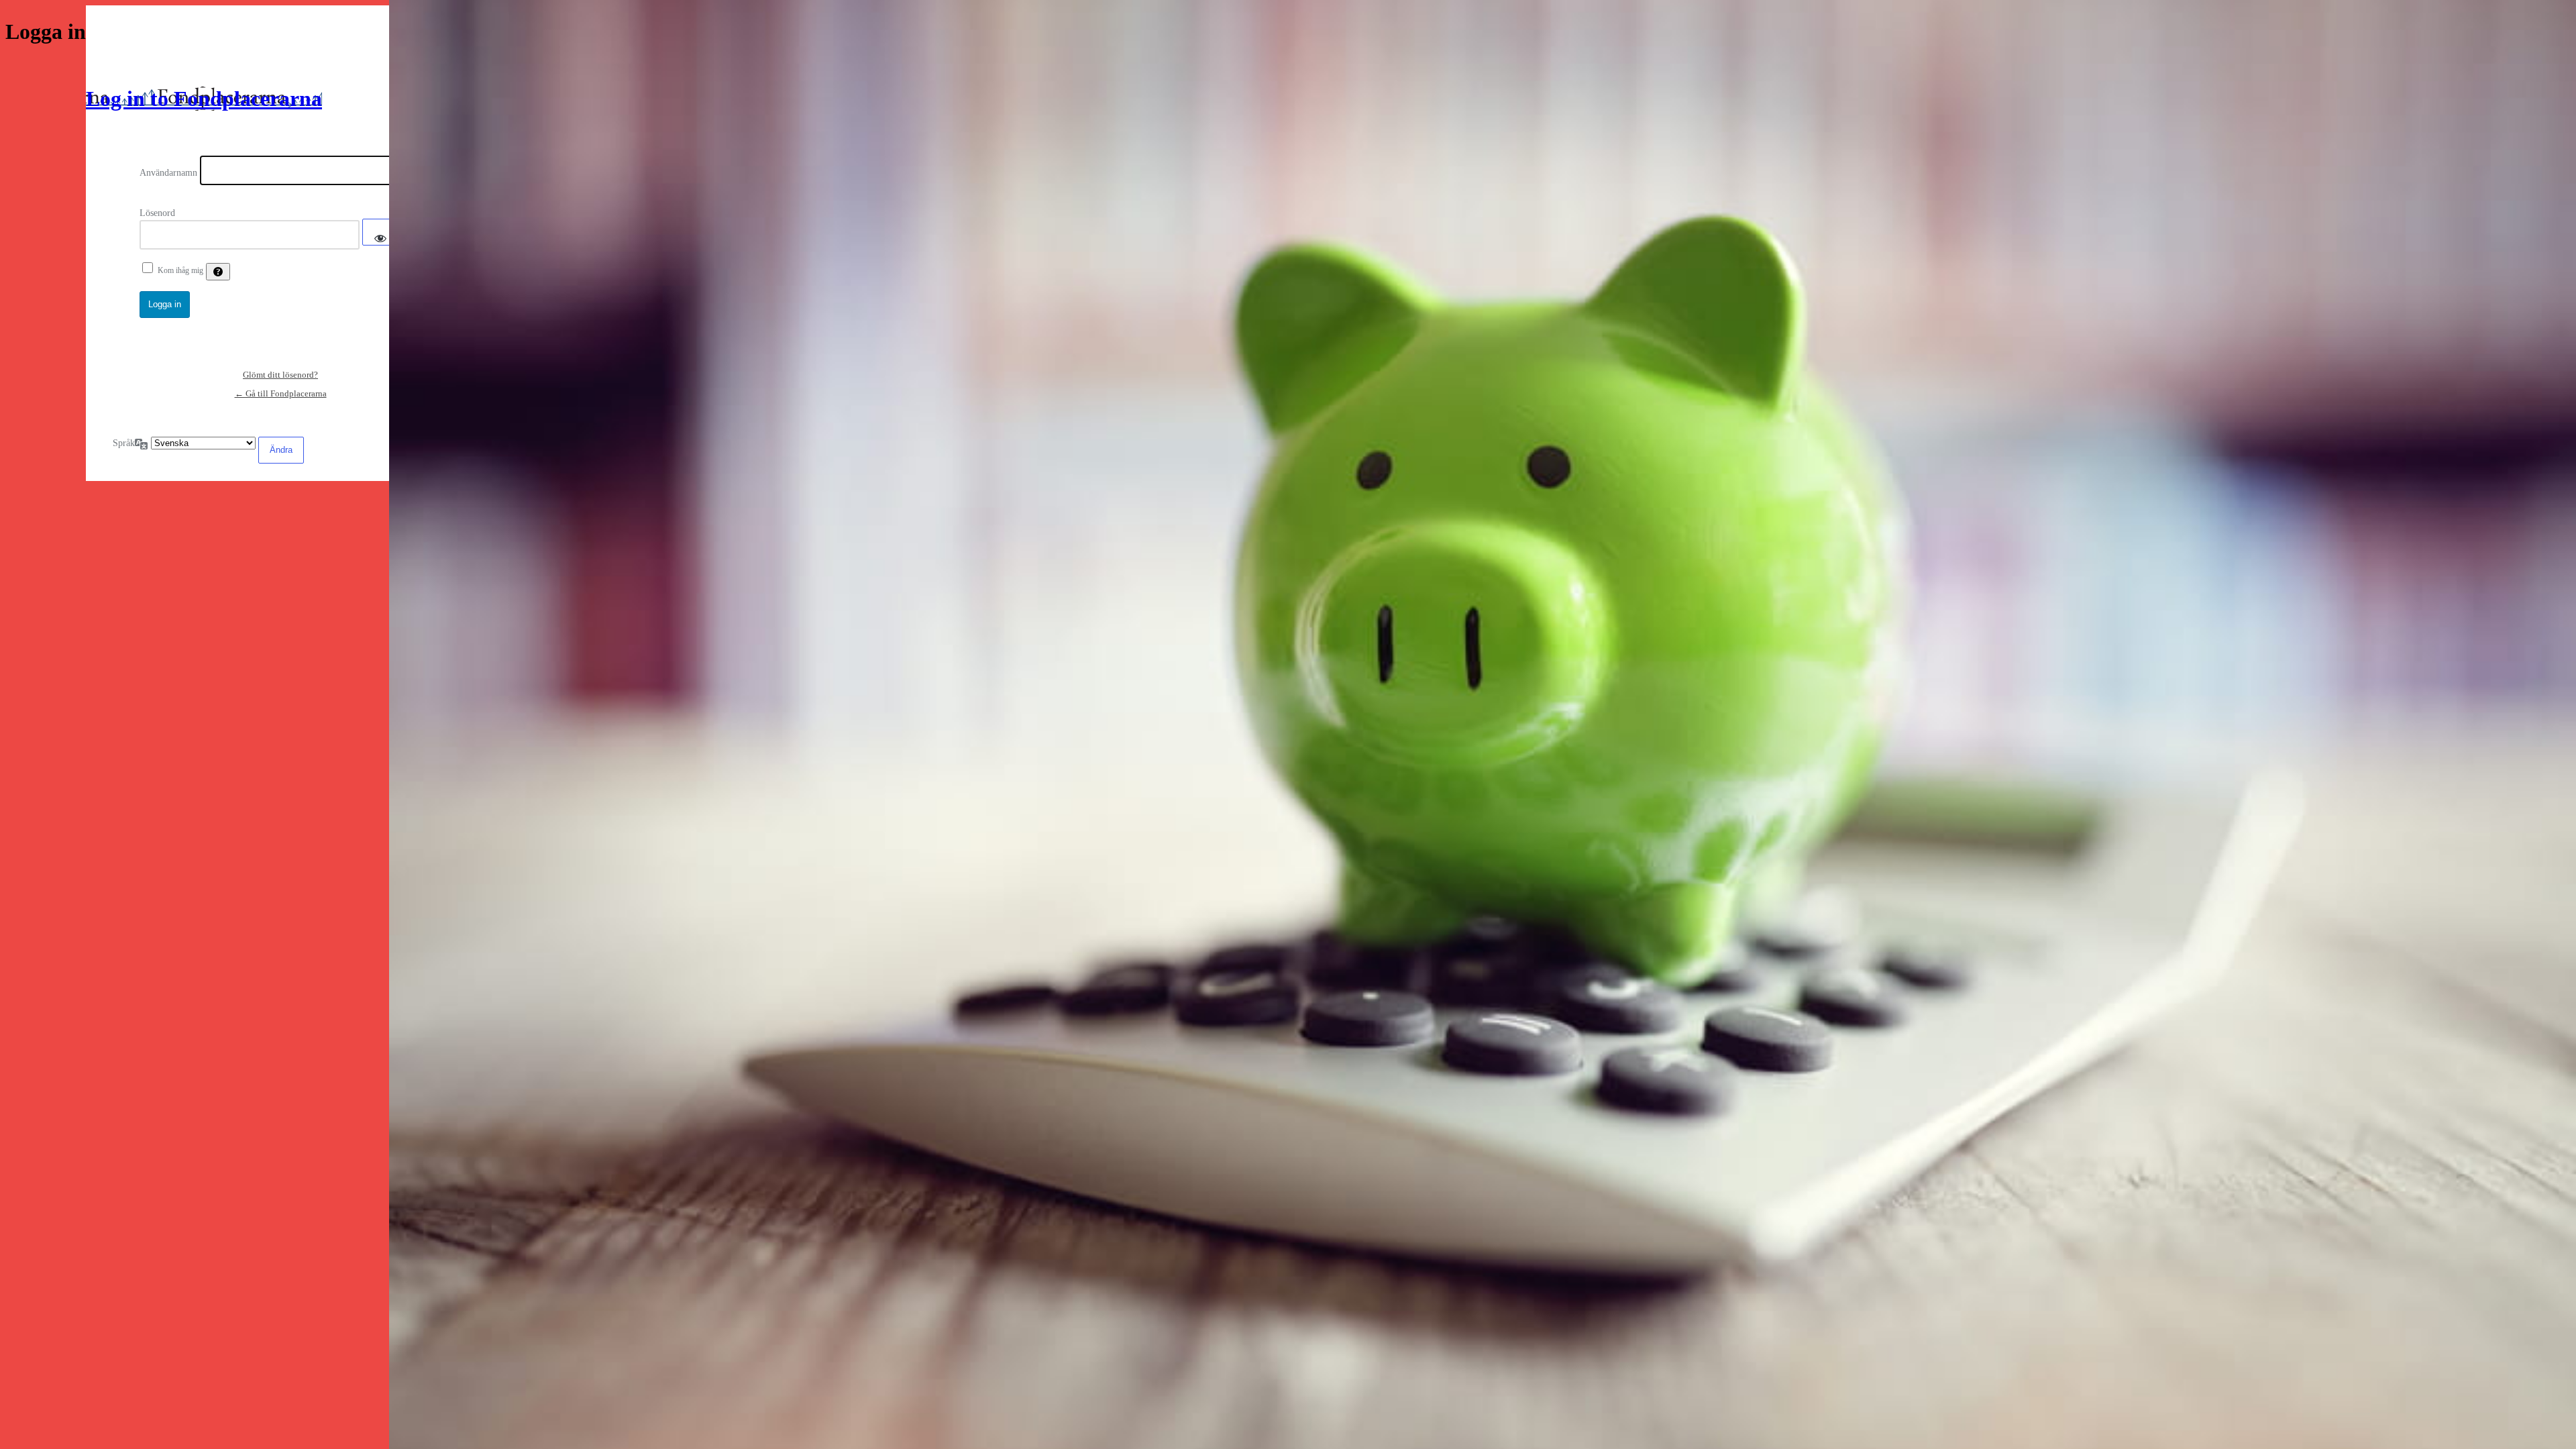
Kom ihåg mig (180, 270)
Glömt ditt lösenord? (280, 375)
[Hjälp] (218, 272)
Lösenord (157, 213)
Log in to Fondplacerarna (204, 99)
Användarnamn (168, 173)
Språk (124, 443)
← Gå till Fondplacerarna (281, 393)
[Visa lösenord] (380, 232)
